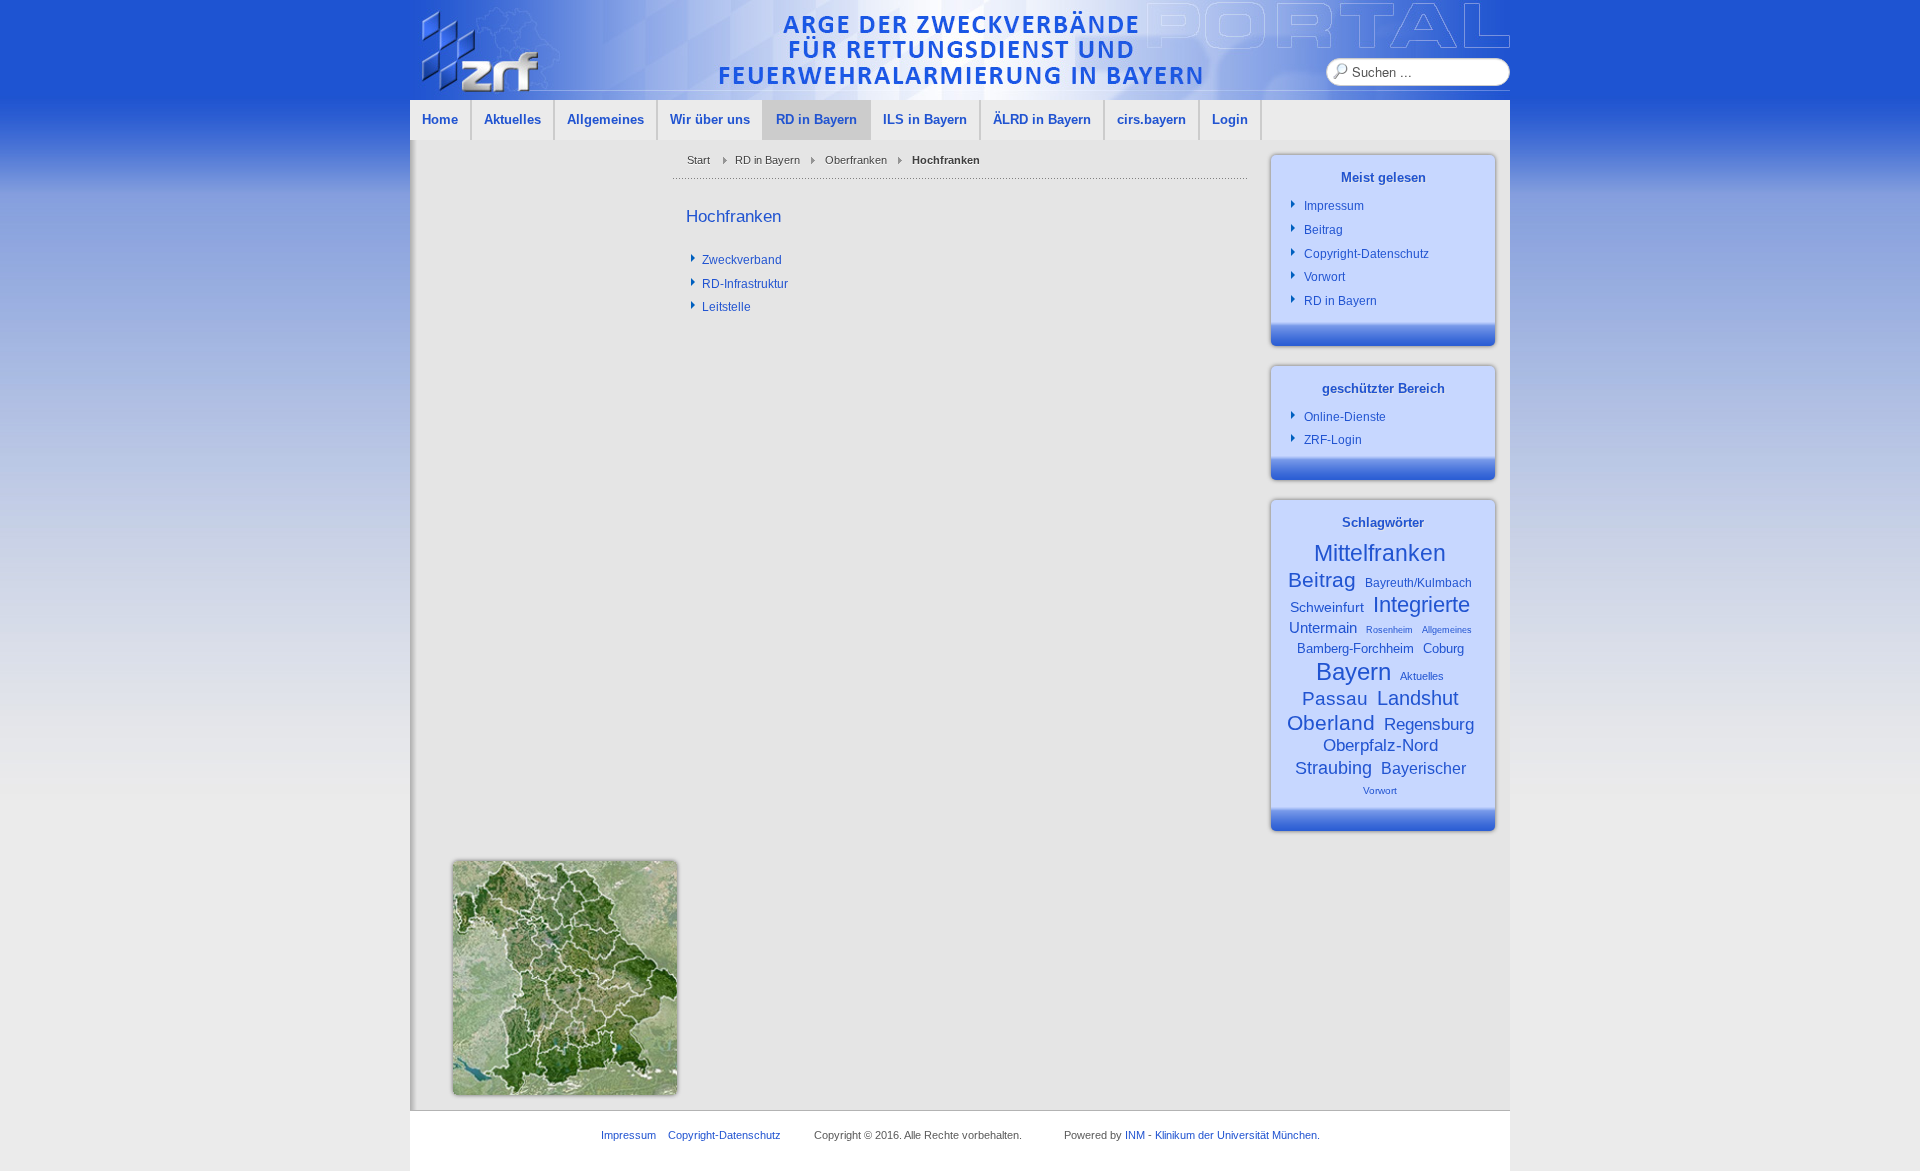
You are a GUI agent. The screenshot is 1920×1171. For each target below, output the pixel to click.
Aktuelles (1422, 676)
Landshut (1418, 698)
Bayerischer (1423, 768)
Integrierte (1421, 604)
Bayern (1353, 671)
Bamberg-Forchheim (1355, 648)
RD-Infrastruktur (745, 284)
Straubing (1333, 768)
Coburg (1443, 648)
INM (1135, 1135)
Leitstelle (726, 307)
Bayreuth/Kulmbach (1418, 583)
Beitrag (1322, 579)
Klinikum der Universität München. (1237, 1135)
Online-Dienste (1345, 417)
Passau (1335, 698)
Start (698, 160)
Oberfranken (856, 160)
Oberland (1331, 722)
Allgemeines (1447, 630)
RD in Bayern (767, 160)
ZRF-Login (1333, 440)
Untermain (1323, 627)
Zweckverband (742, 260)
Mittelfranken (1380, 553)
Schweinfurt (1327, 607)
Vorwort (1380, 790)
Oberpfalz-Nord (1380, 745)
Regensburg (1429, 724)
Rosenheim (1389, 630)
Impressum (628, 1135)
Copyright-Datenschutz (724, 1135)
